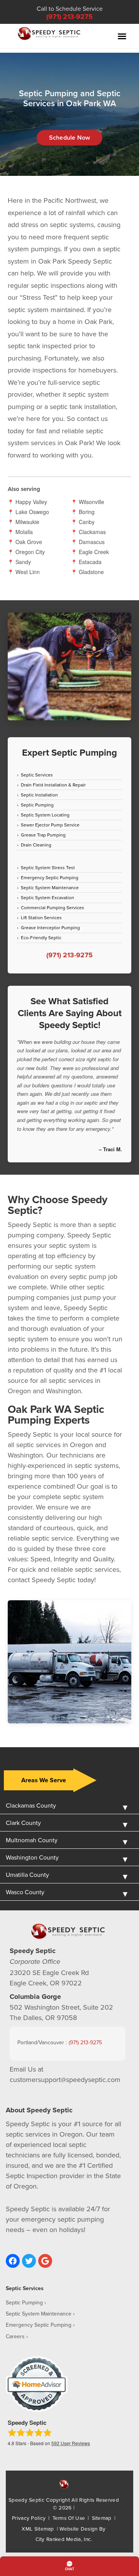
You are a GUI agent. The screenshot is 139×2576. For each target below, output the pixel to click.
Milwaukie (27, 522)
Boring (87, 512)
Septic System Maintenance (50, 887)
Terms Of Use (69, 2518)
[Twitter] (29, 2261)
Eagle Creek (94, 552)
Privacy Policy (29, 2518)
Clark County (23, 1823)
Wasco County (25, 1892)
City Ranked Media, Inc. (64, 2539)
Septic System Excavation (47, 897)
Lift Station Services (41, 917)
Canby (87, 522)
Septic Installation (39, 795)
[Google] (45, 2261)
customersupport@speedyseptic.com (65, 2079)
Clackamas (92, 532)
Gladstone (91, 572)
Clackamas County (31, 1805)
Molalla (24, 532)
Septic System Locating (45, 815)
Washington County (32, 1857)
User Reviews (71, 2443)
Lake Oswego (32, 512)
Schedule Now (69, 138)
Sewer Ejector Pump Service (50, 825)
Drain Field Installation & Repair (53, 785)
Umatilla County (27, 1875)
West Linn (28, 572)
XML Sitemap (38, 2528)
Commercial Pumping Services (53, 907)
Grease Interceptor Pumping (50, 927)
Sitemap (102, 2518)
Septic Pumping (37, 805)
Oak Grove (29, 542)
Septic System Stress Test (48, 867)
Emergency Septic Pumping (50, 877)
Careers (15, 2336)
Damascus (92, 542)
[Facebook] (13, 2261)
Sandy (23, 562)
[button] (122, 36)
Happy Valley (31, 502)
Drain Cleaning (36, 845)
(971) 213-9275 (69, 17)
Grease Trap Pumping (43, 835)
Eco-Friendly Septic (41, 937)
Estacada (90, 562)
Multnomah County (32, 1840)
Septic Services (37, 775)
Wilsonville (92, 502)
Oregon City (30, 552)
